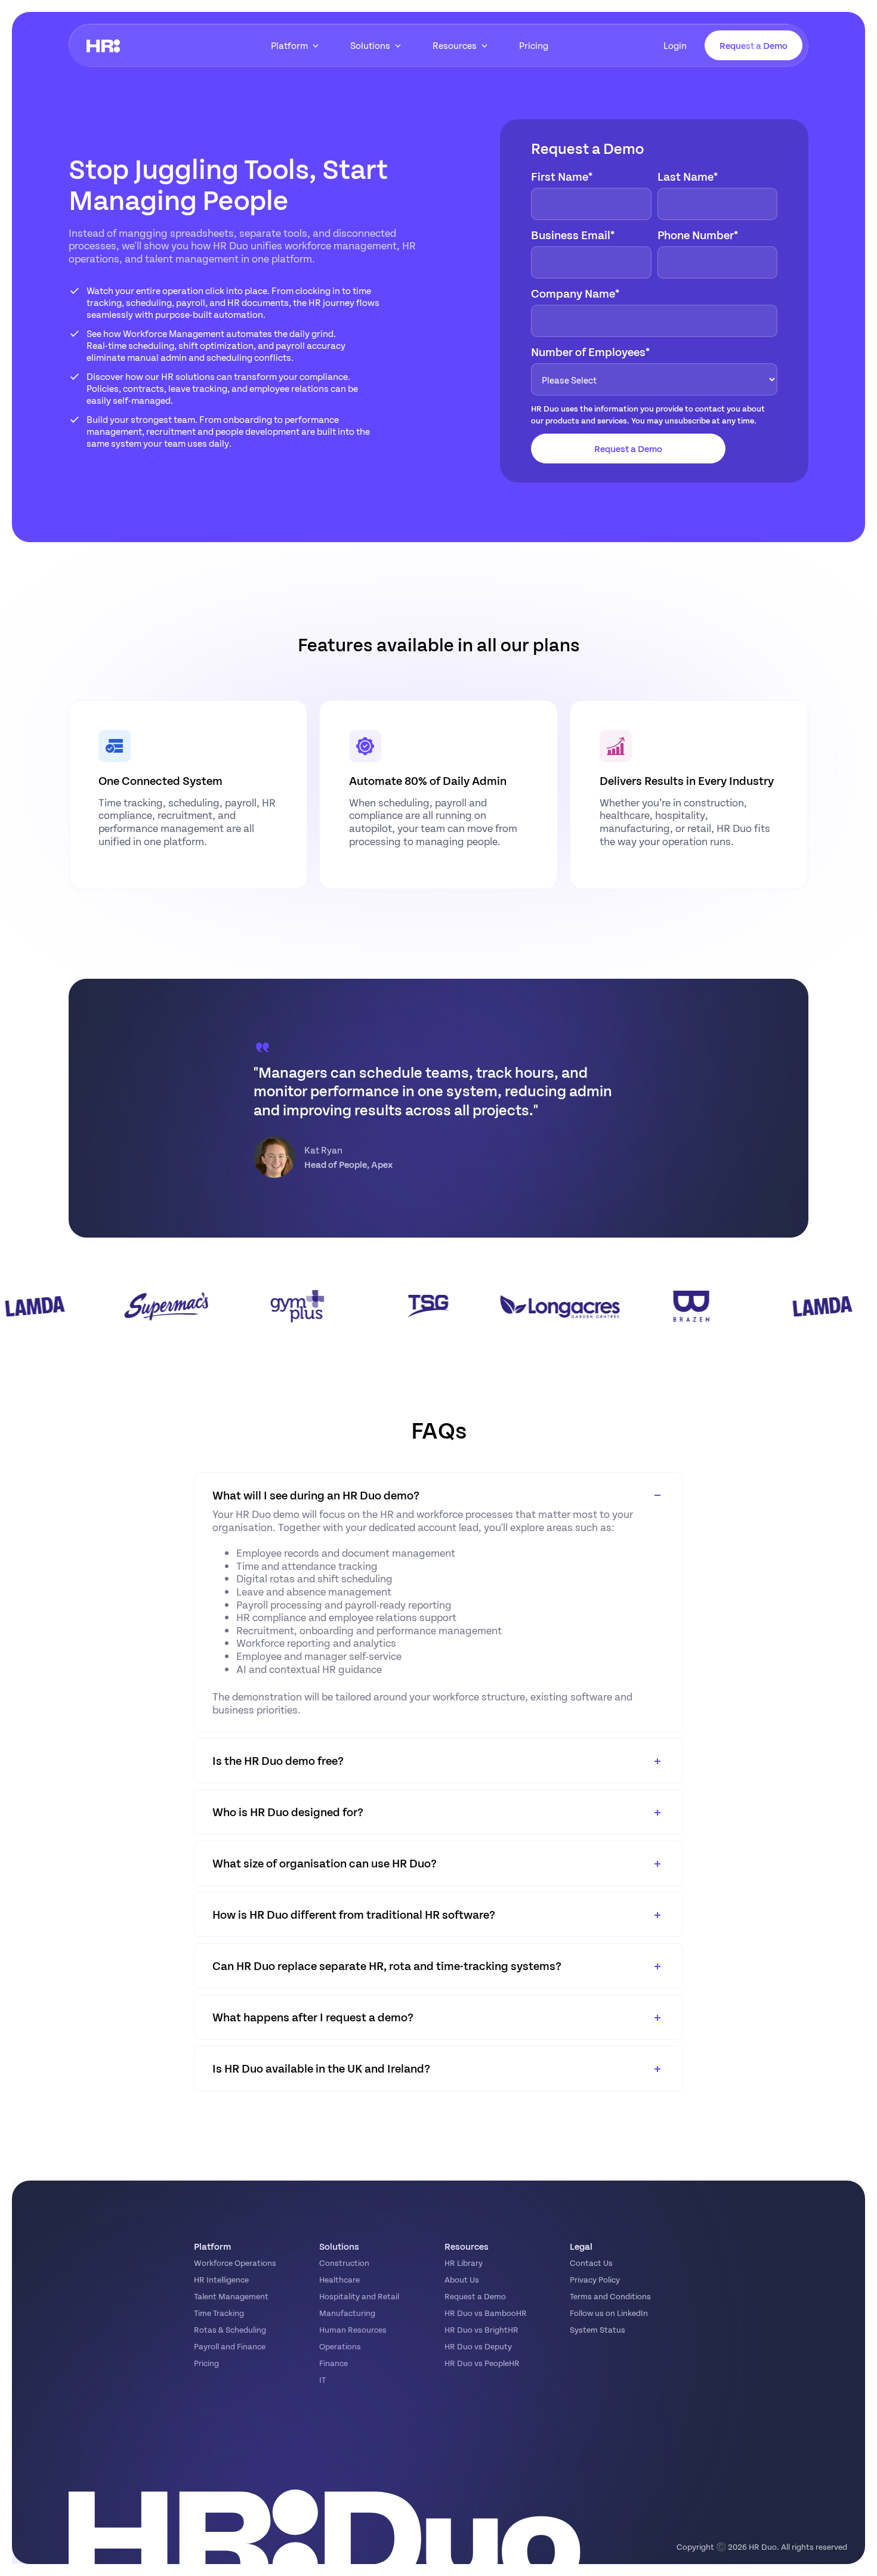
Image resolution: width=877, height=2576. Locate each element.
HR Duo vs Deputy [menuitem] (478, 2346)
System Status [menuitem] (597, 2329)
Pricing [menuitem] (534, 45)
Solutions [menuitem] (370, 45)
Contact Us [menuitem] (591, 2263)
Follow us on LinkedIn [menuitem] (609, 2313)
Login (675, 45)
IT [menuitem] (322, 2379)
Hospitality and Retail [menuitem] (359, 2296)
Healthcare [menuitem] (339, 2279)
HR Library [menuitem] (464, 2263)
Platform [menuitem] (289, 45)
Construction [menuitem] (344, 2263)
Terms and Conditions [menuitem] (610, 2296)
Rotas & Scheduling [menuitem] (230, 2329)
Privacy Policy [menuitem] (595, 2279)
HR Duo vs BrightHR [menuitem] (481, 2329)
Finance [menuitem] (333, 2363)
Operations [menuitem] (340, 2346)
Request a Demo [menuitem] (475, 2296)
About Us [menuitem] (462, 2279)
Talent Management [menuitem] (231, 2296)
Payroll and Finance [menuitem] (230, 2346)
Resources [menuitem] (455, 45)
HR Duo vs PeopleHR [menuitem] (482, 2363)
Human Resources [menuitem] (353, 2329)
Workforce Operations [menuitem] (235, 2263)
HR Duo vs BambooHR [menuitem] (486, 2313)
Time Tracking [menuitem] (219, 2313)
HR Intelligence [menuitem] (221, 2279)
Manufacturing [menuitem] (347, 2313)
